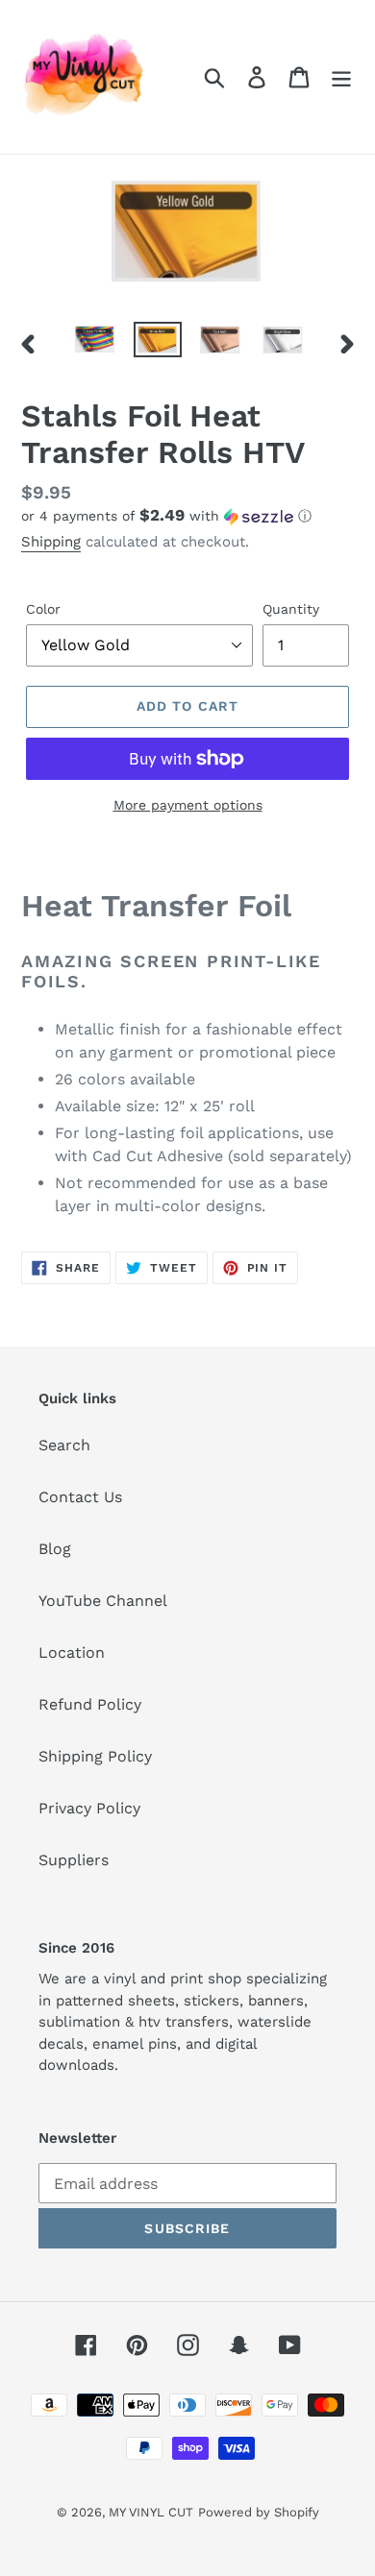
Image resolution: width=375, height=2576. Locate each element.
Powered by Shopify (259, 2512)
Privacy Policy (89, 1808)
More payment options (188, 805)
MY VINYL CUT (151, 2512)
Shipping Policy (95, 1756)
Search (64, 1445)
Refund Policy (90, 1704)
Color (43, 609)
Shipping (51, 542)
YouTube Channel (103, 1601)
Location (72, 1653)
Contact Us (80, 1497)
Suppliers (74, 1860)
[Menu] (341, 77)
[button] (187, 516)
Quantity (291, 609)
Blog (55, 1549)
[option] (96, 343)
